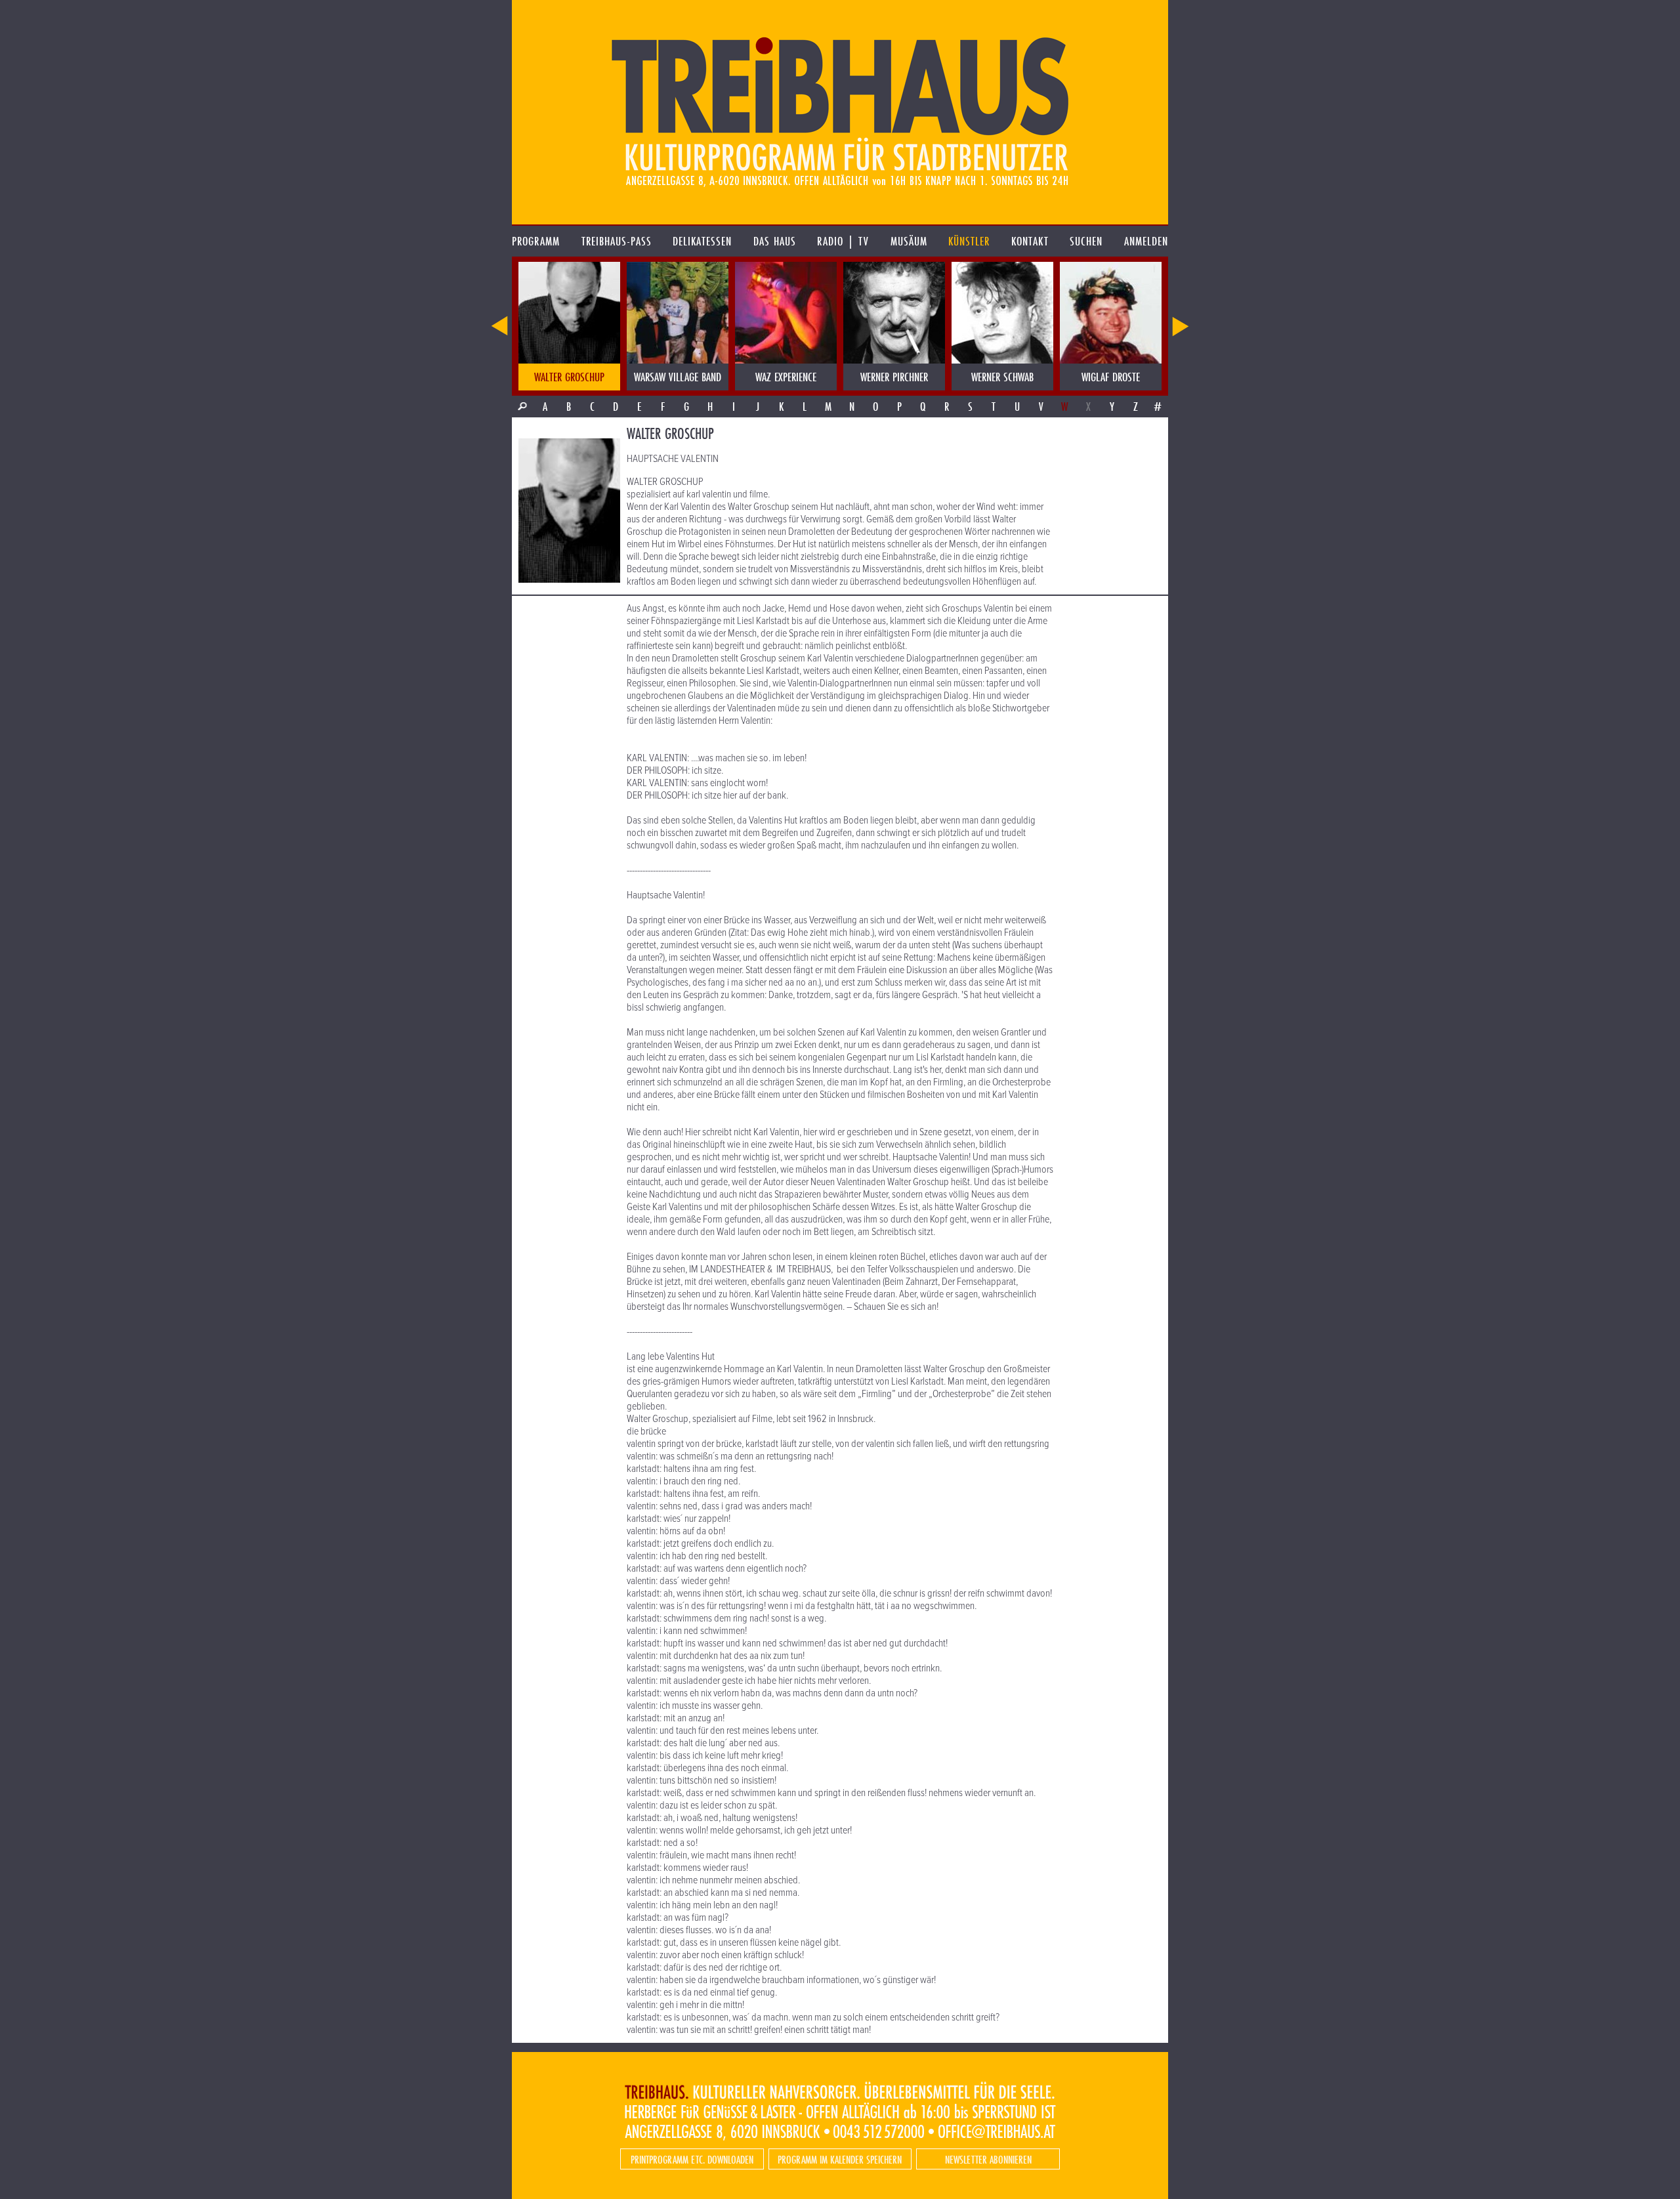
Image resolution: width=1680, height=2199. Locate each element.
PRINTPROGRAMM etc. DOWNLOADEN (692, 2159)
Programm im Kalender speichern (840, 2159)
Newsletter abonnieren (988, 2159)
